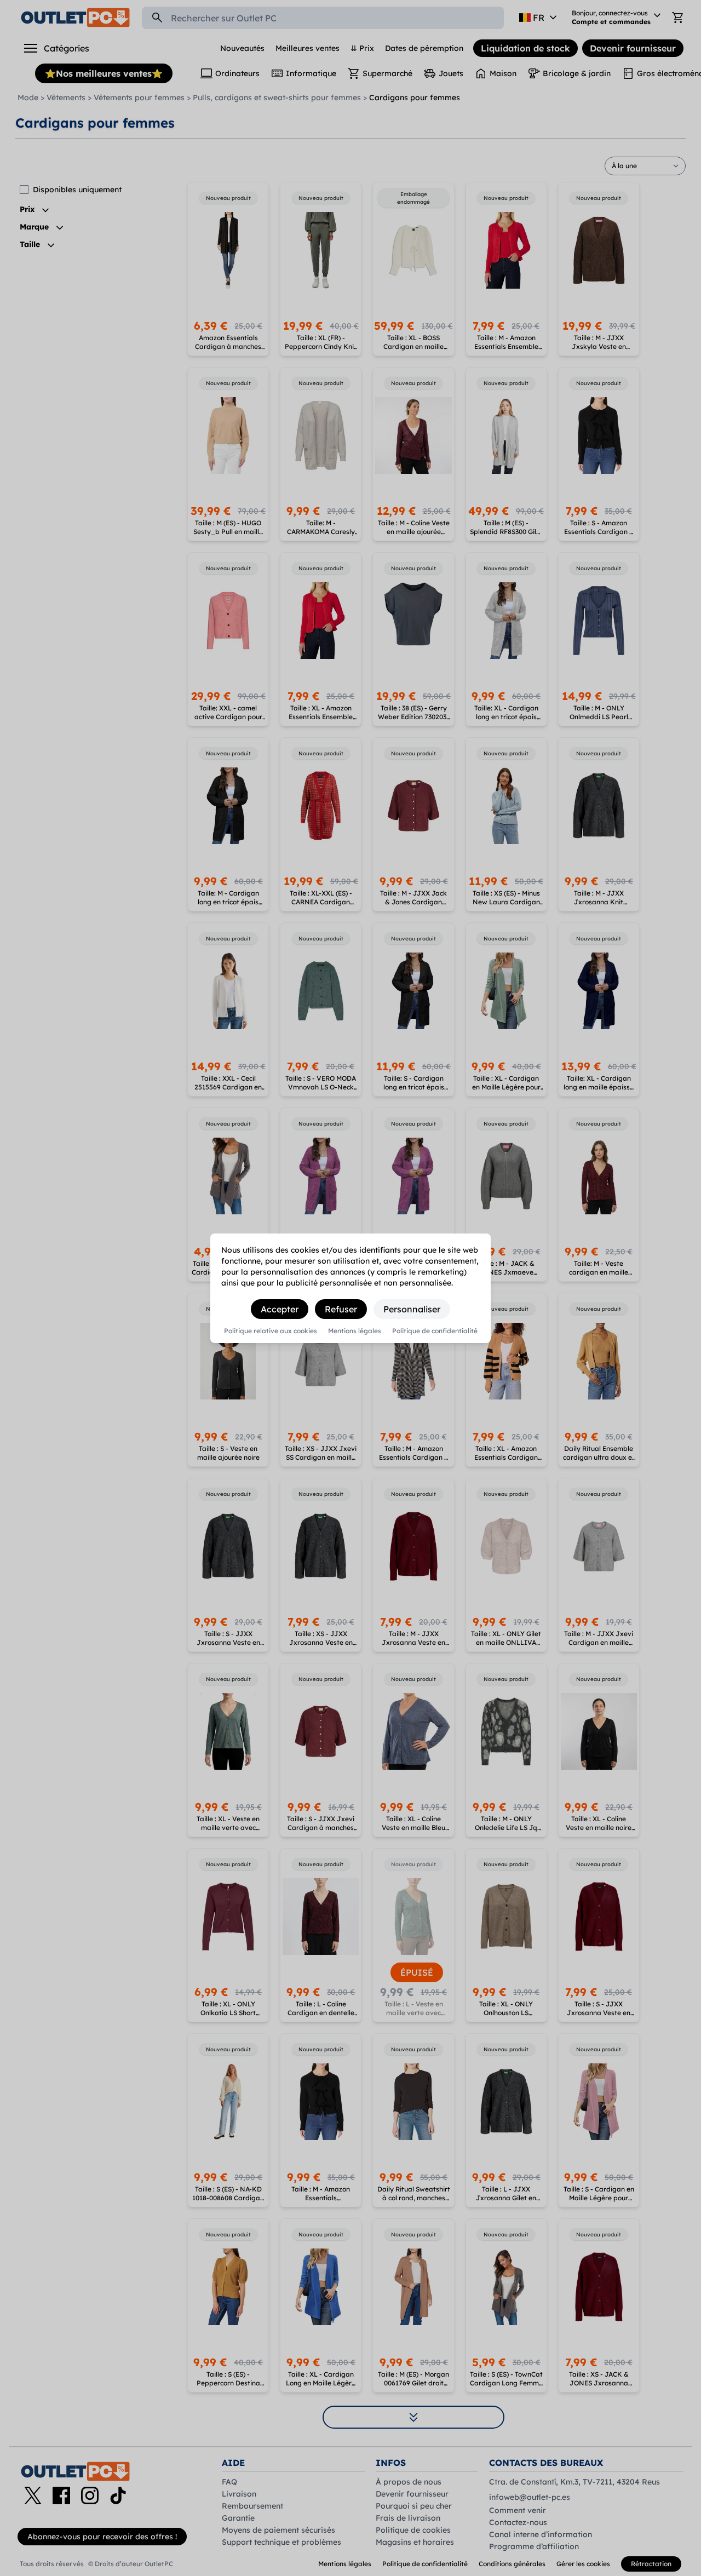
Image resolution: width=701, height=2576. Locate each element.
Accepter (280, 1309)
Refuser (341, 1309)
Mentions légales (355, 1331)
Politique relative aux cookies (271, 1331)
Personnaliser (412, 1309)
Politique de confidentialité (435, 1331)
